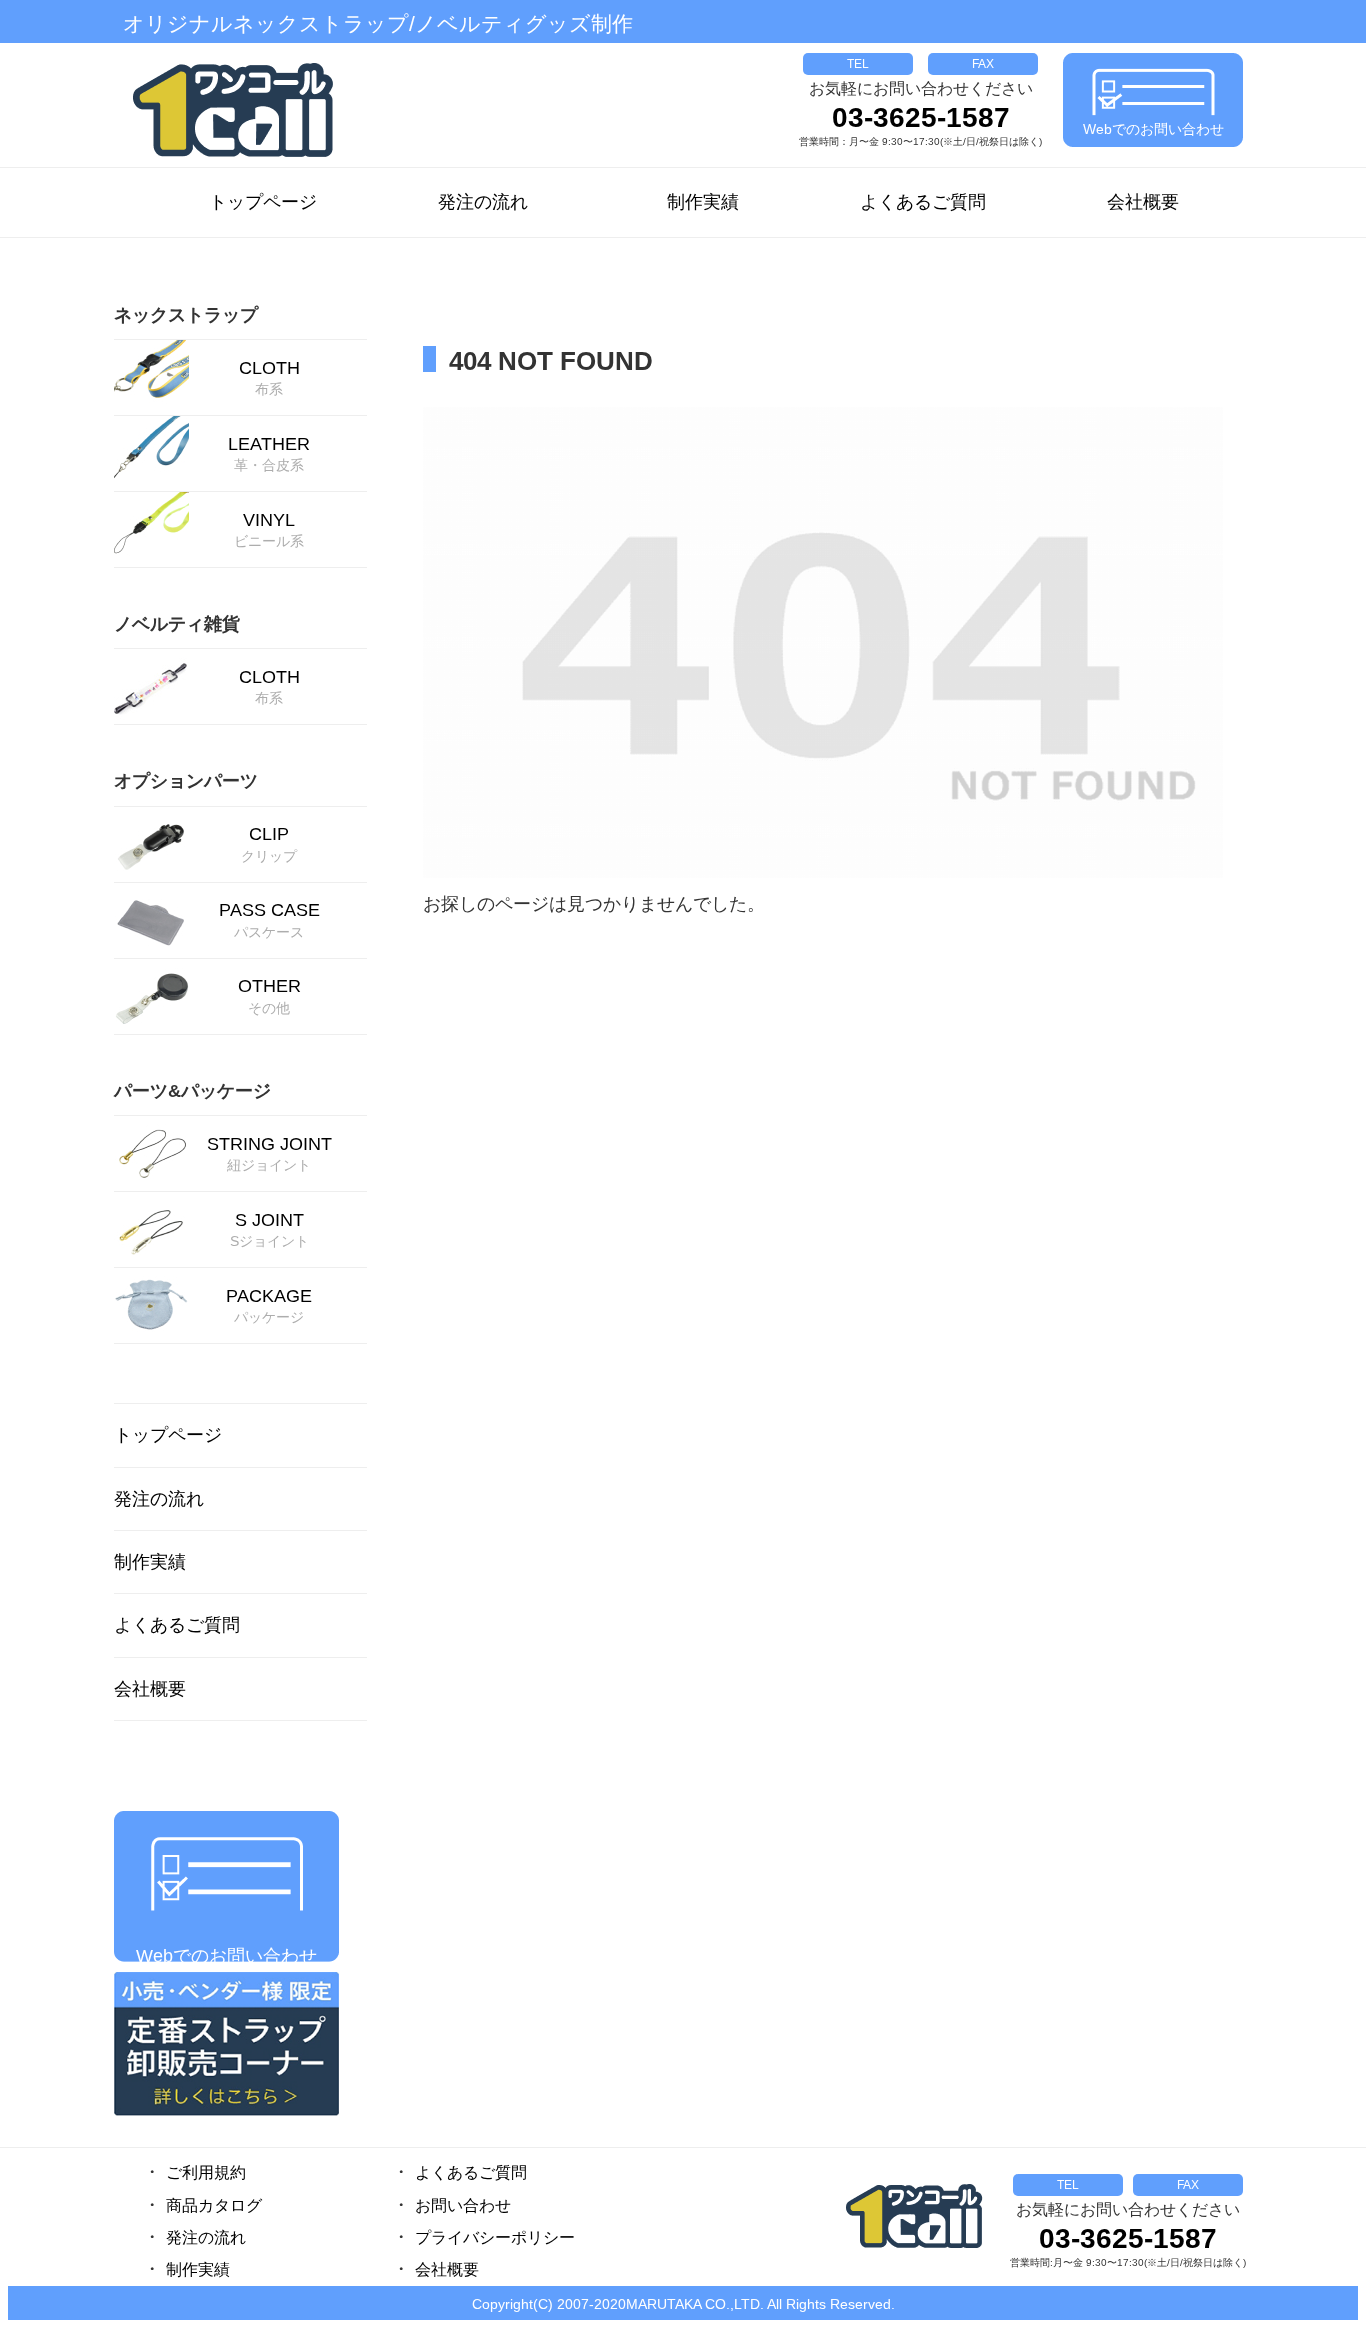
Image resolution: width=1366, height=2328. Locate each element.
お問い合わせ (463, 2205)
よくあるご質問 (923, 202)
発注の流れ (483, 202)
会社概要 (1143, 202)
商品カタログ (214, 2205)
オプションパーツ (186, 781)
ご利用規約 (206, 2172)
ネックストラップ (186, 315)
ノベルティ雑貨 (177, 624)
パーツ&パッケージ (192, 1091)
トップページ (263, 202)
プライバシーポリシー (495, 2237)
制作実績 (703, 202)
